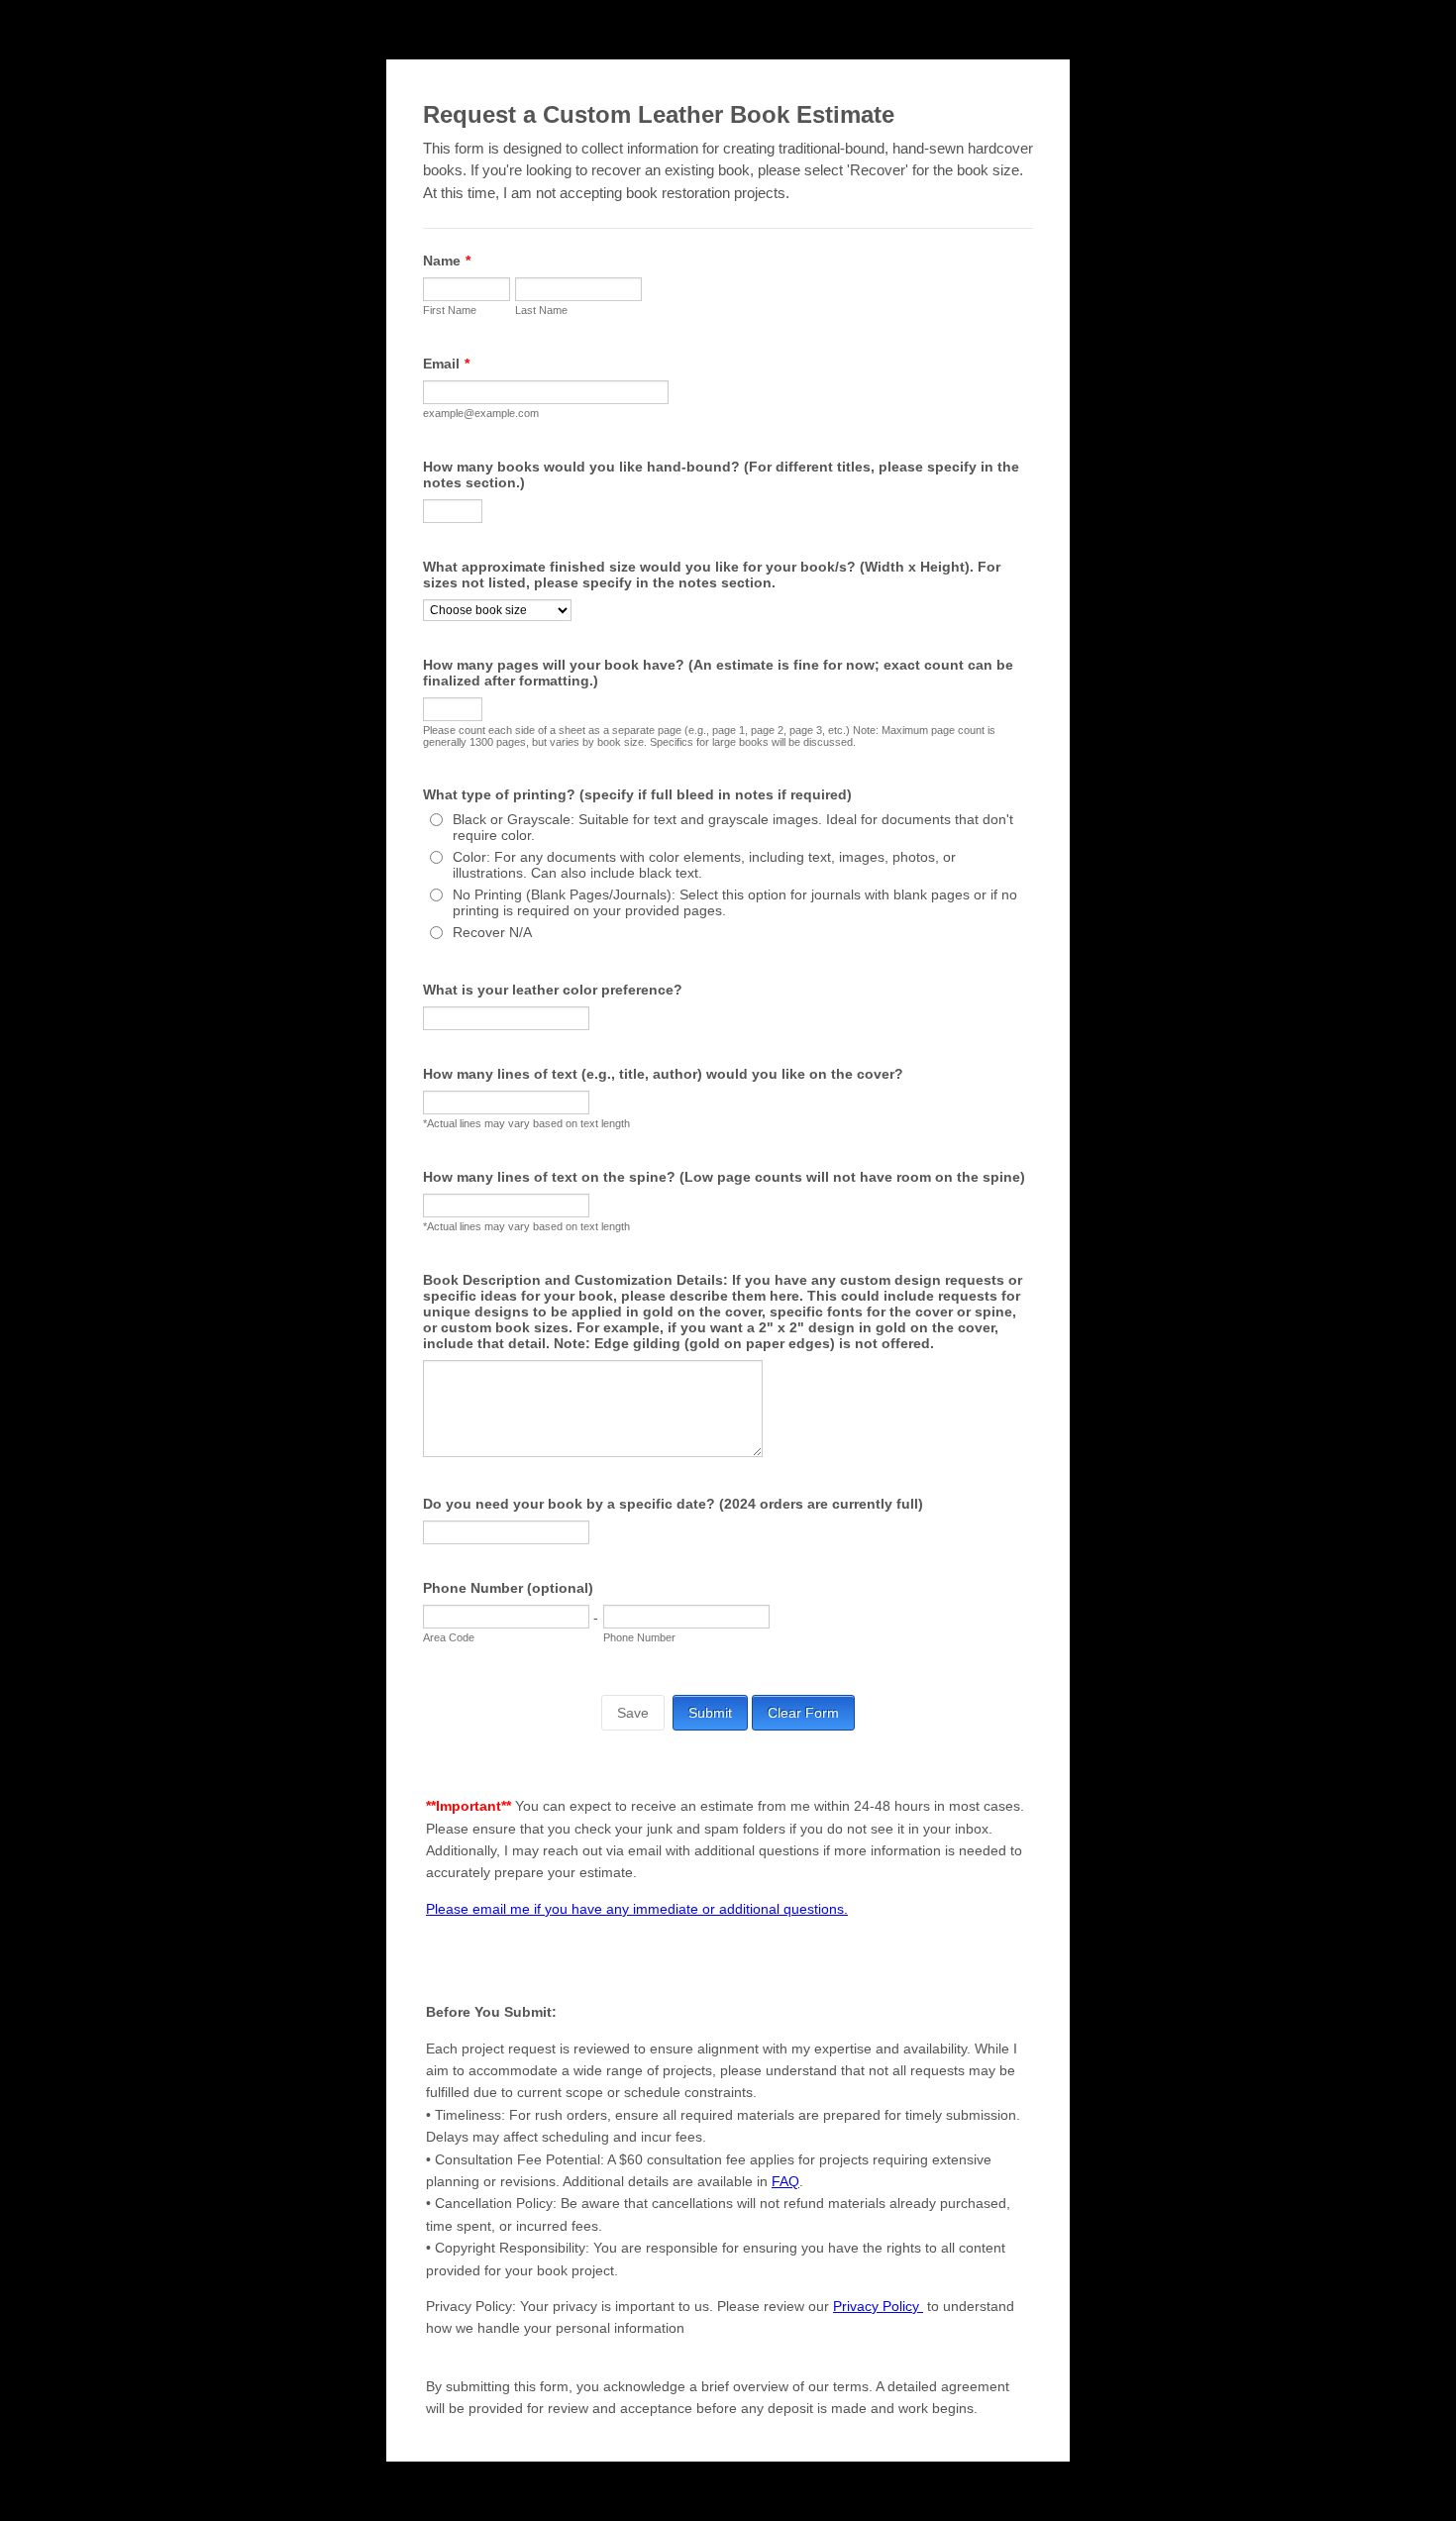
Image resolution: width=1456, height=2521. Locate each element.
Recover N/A (492, 932)
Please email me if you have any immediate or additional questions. (637, 1909)
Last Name (541, 310)
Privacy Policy (878, 2306)
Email (446, 364)
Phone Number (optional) (508, 1588)
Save (633, 1713)
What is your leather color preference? (553, 990)
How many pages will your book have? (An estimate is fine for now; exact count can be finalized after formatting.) (718, 673)
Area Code (449, 1637)
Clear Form (803, 1713)
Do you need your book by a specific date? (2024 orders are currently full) (673, 1504)
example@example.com (481, 413)
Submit (710, 1713)
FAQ (785, 2181)
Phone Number (639, 1637)
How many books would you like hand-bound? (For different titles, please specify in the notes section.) (721, 474)
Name (447, 261)
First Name (450, 310)
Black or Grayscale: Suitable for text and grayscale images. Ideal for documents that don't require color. (733, 827)
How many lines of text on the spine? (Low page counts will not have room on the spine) (724, 1177)
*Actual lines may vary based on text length (526, 1123)
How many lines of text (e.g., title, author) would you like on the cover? (663, 1074)
